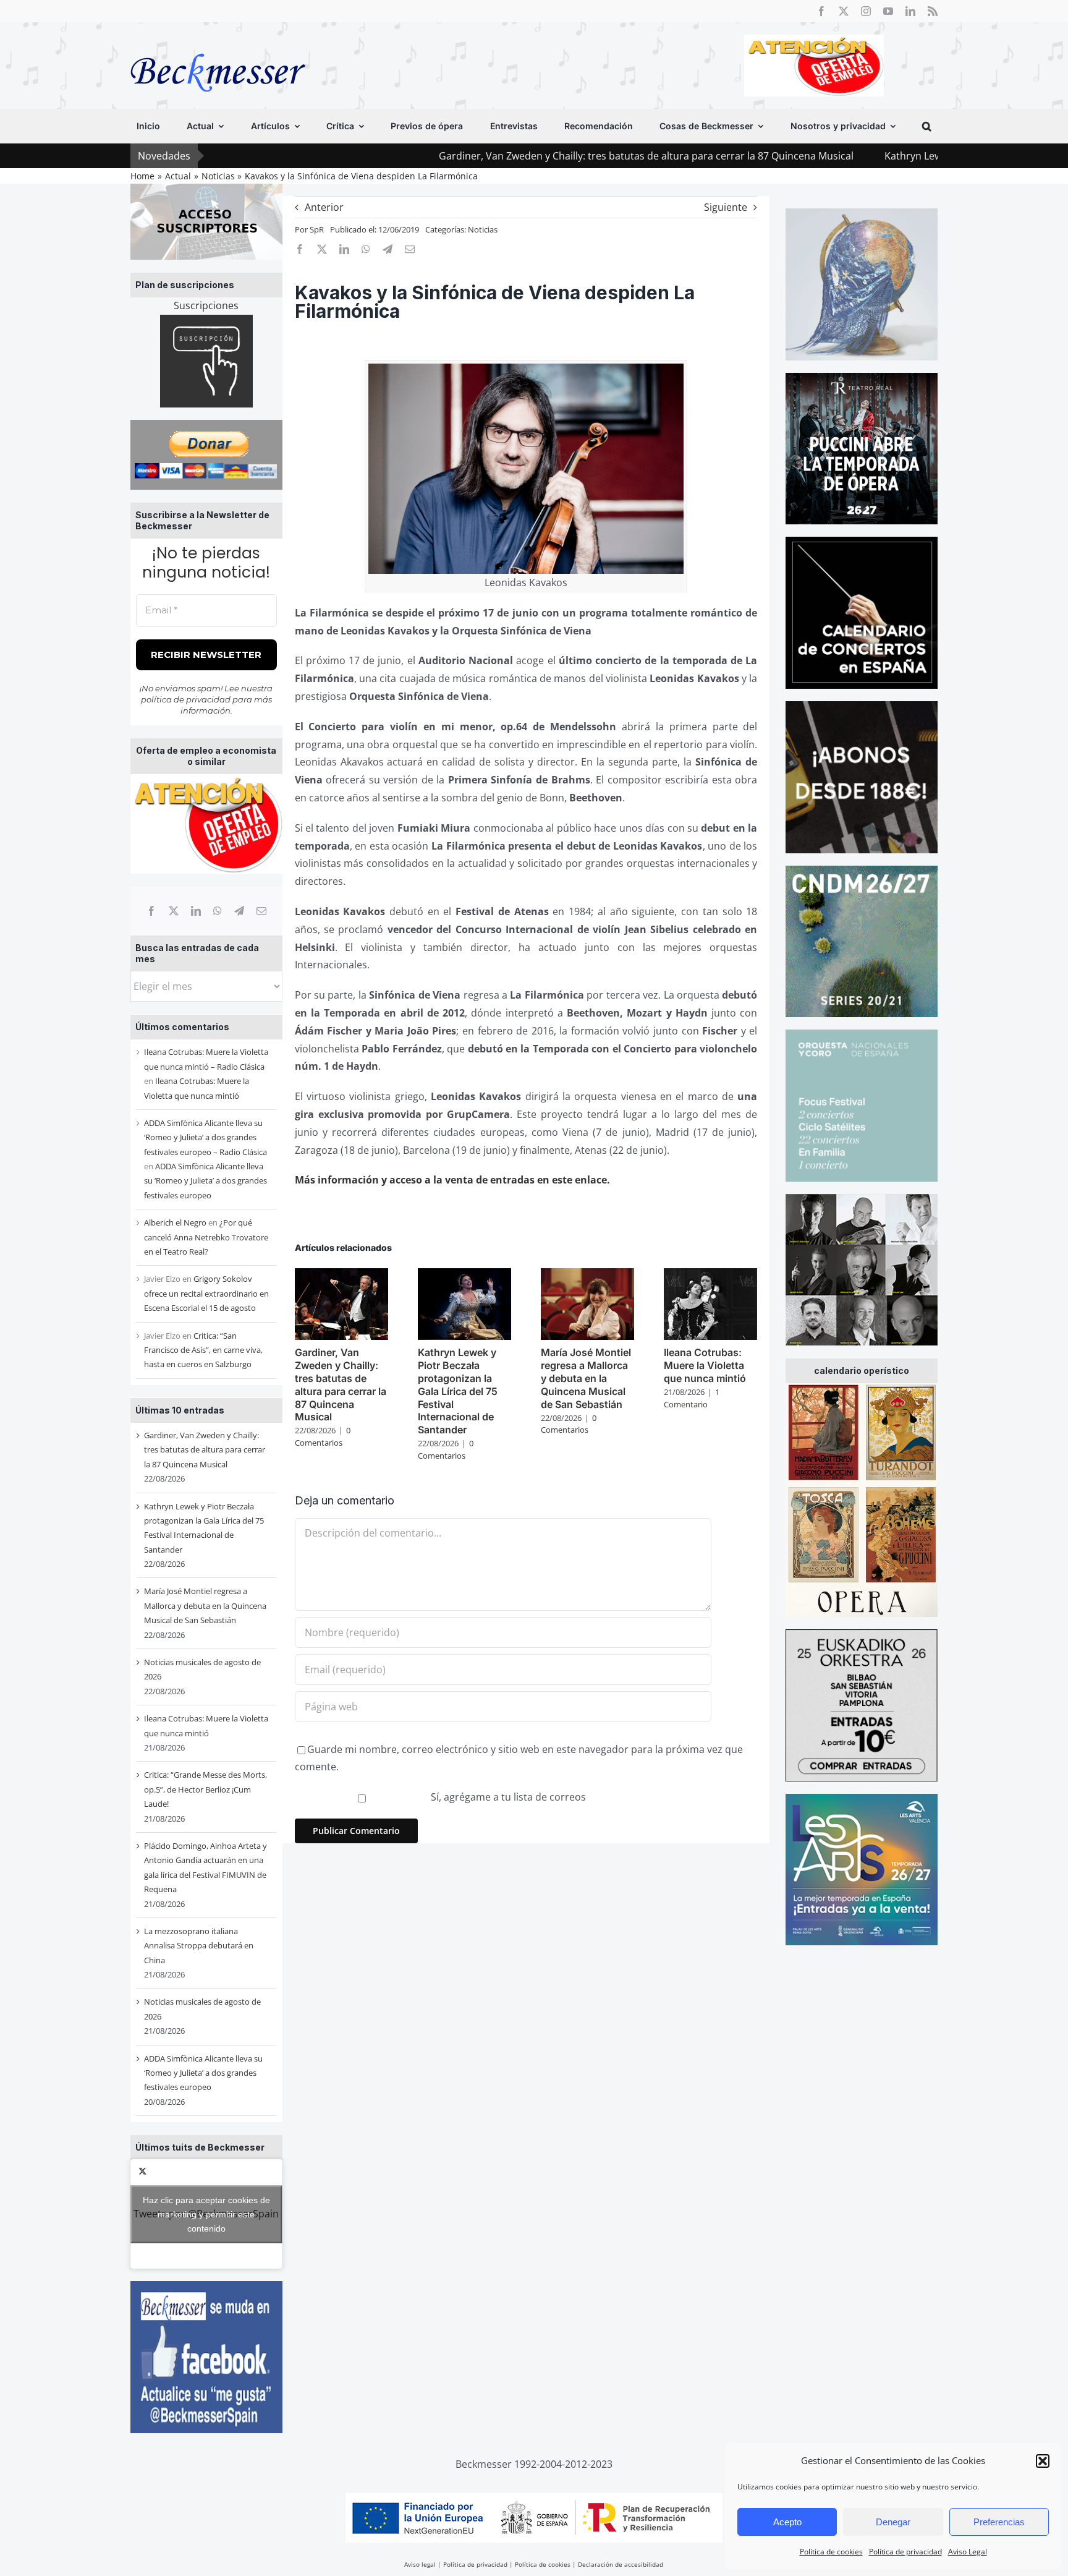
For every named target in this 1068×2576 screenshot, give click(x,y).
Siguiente (726, 207)
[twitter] (844, 11)
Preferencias (999, 2522)
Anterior (324, 207)
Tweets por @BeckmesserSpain (206, 2214)
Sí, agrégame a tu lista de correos (507, 1797)
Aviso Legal (968, 2552)
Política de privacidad (905, 2552)
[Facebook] (151, 911)
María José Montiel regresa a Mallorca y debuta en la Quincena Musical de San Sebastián (205, 1606)
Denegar (893, 2522)
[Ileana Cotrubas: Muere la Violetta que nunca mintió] (710, 1275)
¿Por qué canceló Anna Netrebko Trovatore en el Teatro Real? (206, 1237)
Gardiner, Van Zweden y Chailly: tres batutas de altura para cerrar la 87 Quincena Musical (518, 156)
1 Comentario (692, 1398)
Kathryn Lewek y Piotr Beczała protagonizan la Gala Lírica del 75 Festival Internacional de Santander (458, 1391)
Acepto (787, 2522)
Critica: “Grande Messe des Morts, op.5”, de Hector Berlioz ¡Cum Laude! (206, 1789)
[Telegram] (239, 911)
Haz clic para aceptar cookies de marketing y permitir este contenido (206, 2214)
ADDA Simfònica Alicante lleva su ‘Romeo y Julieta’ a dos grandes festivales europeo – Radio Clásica (206, 1137)
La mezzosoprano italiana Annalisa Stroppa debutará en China (199, 1946)
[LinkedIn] (196, 911)
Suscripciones (206, 305)
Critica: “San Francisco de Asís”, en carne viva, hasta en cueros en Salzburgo (203, 1350)
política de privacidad (186, 699)
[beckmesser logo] (218, 45)
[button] (1043, 2461)
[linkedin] (910, 11)
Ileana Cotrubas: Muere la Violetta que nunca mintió (705, 1365)
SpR (317, 229)
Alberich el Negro (175, 1222)
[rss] (933, 11)
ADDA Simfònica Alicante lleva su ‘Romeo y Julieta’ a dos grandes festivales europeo (206, 1181)
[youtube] (888, 11)
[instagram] (866, 11)
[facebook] (821, 11)
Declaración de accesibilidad (621, 2564)
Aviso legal (420, 2564)
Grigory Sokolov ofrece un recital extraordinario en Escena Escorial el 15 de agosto (206, 1293)
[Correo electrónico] (261, 911)
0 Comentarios (323, 1436)
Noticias (483, 229)
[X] (174, 911)
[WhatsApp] (218, 911)
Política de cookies (831, 2552)
